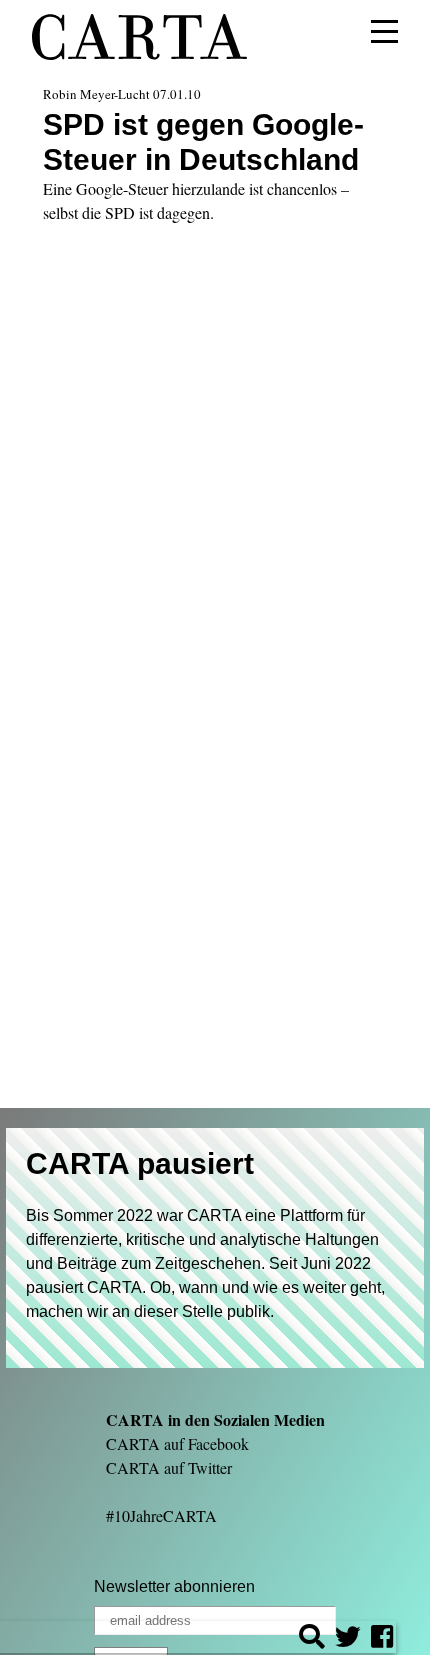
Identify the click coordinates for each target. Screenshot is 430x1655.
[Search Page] (312, 1639)
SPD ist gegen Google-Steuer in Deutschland (203, 141)
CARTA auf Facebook (177, 1443)
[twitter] (348, 1639)
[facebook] (382, 1639)
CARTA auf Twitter (169, 1467)
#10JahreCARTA (161, 1515)
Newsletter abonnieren (174, 1586)
